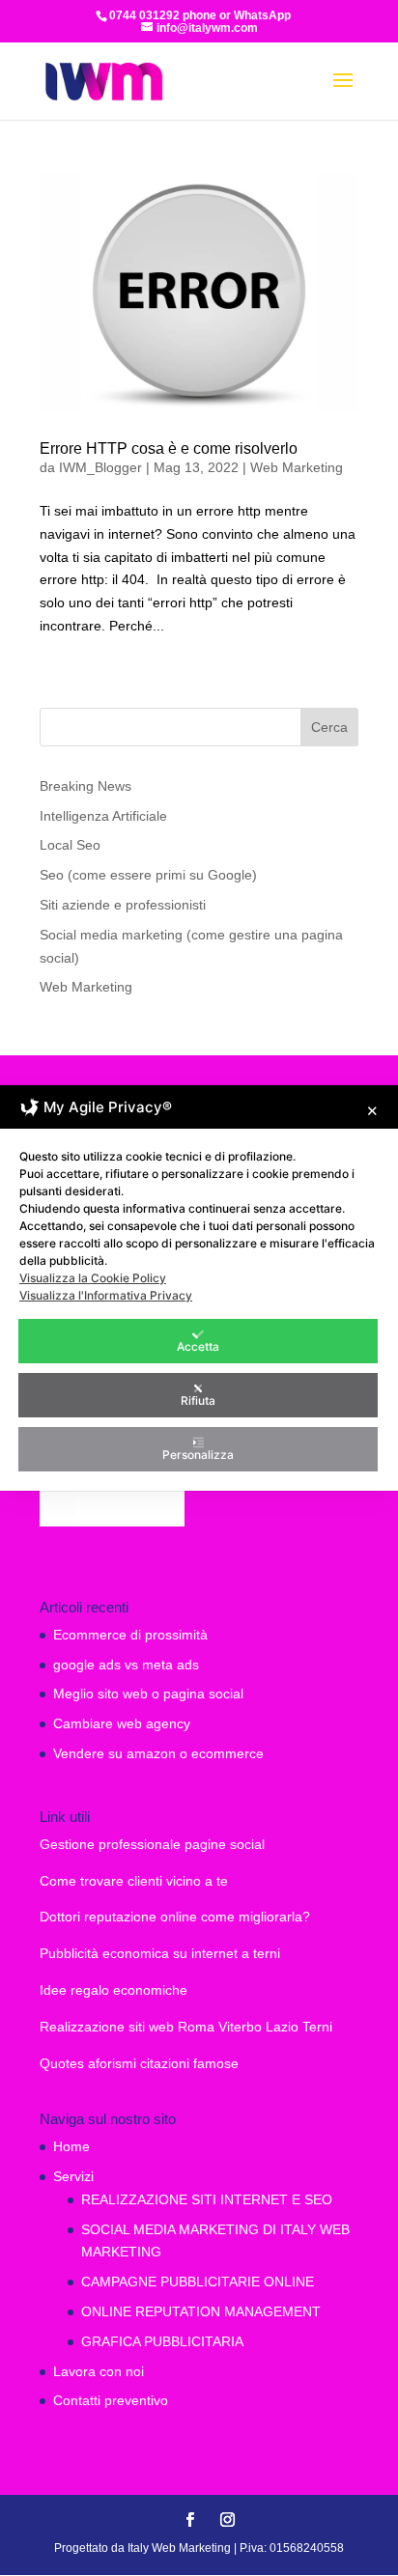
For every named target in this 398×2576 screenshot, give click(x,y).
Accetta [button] (198, 1346)
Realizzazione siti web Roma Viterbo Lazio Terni (186, 2027)
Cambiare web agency (122, 1723)
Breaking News (85, 786)
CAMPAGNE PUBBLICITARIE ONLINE (198, 2282)
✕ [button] (372, 1111)
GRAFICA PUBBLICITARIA (162, 2341)
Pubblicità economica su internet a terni (160, 1953)
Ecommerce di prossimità (130, 1635)
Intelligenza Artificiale (103, 816)
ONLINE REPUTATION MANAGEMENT (201, 2311)
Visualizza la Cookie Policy (93, 1278)
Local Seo (70, 845)
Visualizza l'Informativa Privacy (106, 1295)
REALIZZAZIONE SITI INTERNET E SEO (207, 2199)
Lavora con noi (99, 2371)
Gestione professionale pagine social (152, 1844)
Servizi (73, 2176)
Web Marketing (297, 467)
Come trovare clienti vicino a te (134, 1881)
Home (71, 2146)
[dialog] (199, 1288)
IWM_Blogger (100, 467)
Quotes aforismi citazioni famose (139, 2063)
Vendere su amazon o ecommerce (158, 1753)
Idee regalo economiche (114, 1990)
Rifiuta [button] (198, 1400)
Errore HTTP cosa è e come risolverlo (169, 448)
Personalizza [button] (198, 1455)
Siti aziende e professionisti (123, 905)
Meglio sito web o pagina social (148, 1694)
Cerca (329, 727)
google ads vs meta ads (126, 1665)
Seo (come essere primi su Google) (148, 875)
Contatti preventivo (111, 2400)
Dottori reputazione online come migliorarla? (175, 1917)
